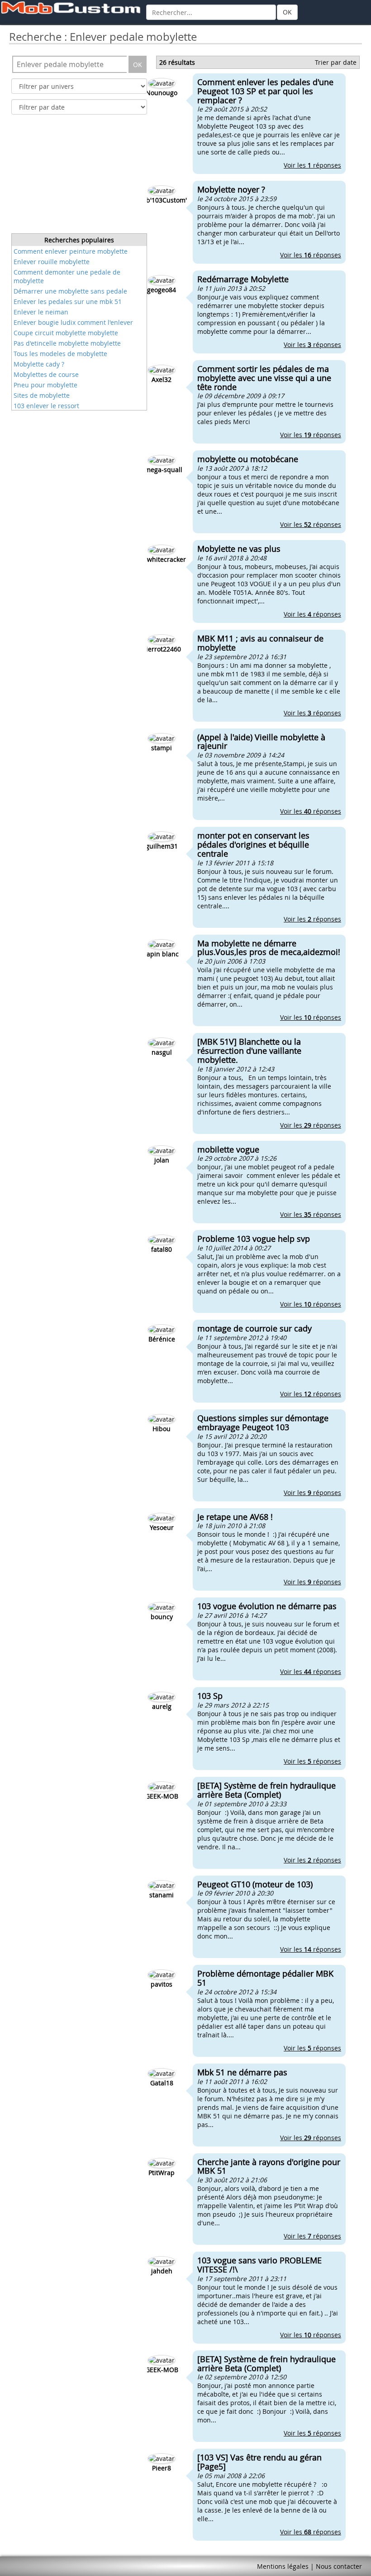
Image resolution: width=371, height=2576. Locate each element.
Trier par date (336, 62)
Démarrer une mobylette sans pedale (70, 291)
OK (287, 12)
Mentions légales (283, 2566)
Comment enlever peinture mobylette (71, 251)
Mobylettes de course (46, 374)
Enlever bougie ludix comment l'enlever (73, 322)
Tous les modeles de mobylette (60, 354)
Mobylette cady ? (39, 364)
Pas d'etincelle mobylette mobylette (67, 343)
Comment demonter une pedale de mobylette (67, 276)
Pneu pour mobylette (45, 385)
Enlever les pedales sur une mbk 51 (68, 301)
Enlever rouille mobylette (52, 262)
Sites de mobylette (42, 395)
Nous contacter (339, 2566)
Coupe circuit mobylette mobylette (66, 333)
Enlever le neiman (41, 312)
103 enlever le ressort (46, 406)
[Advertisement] (79, 177)
